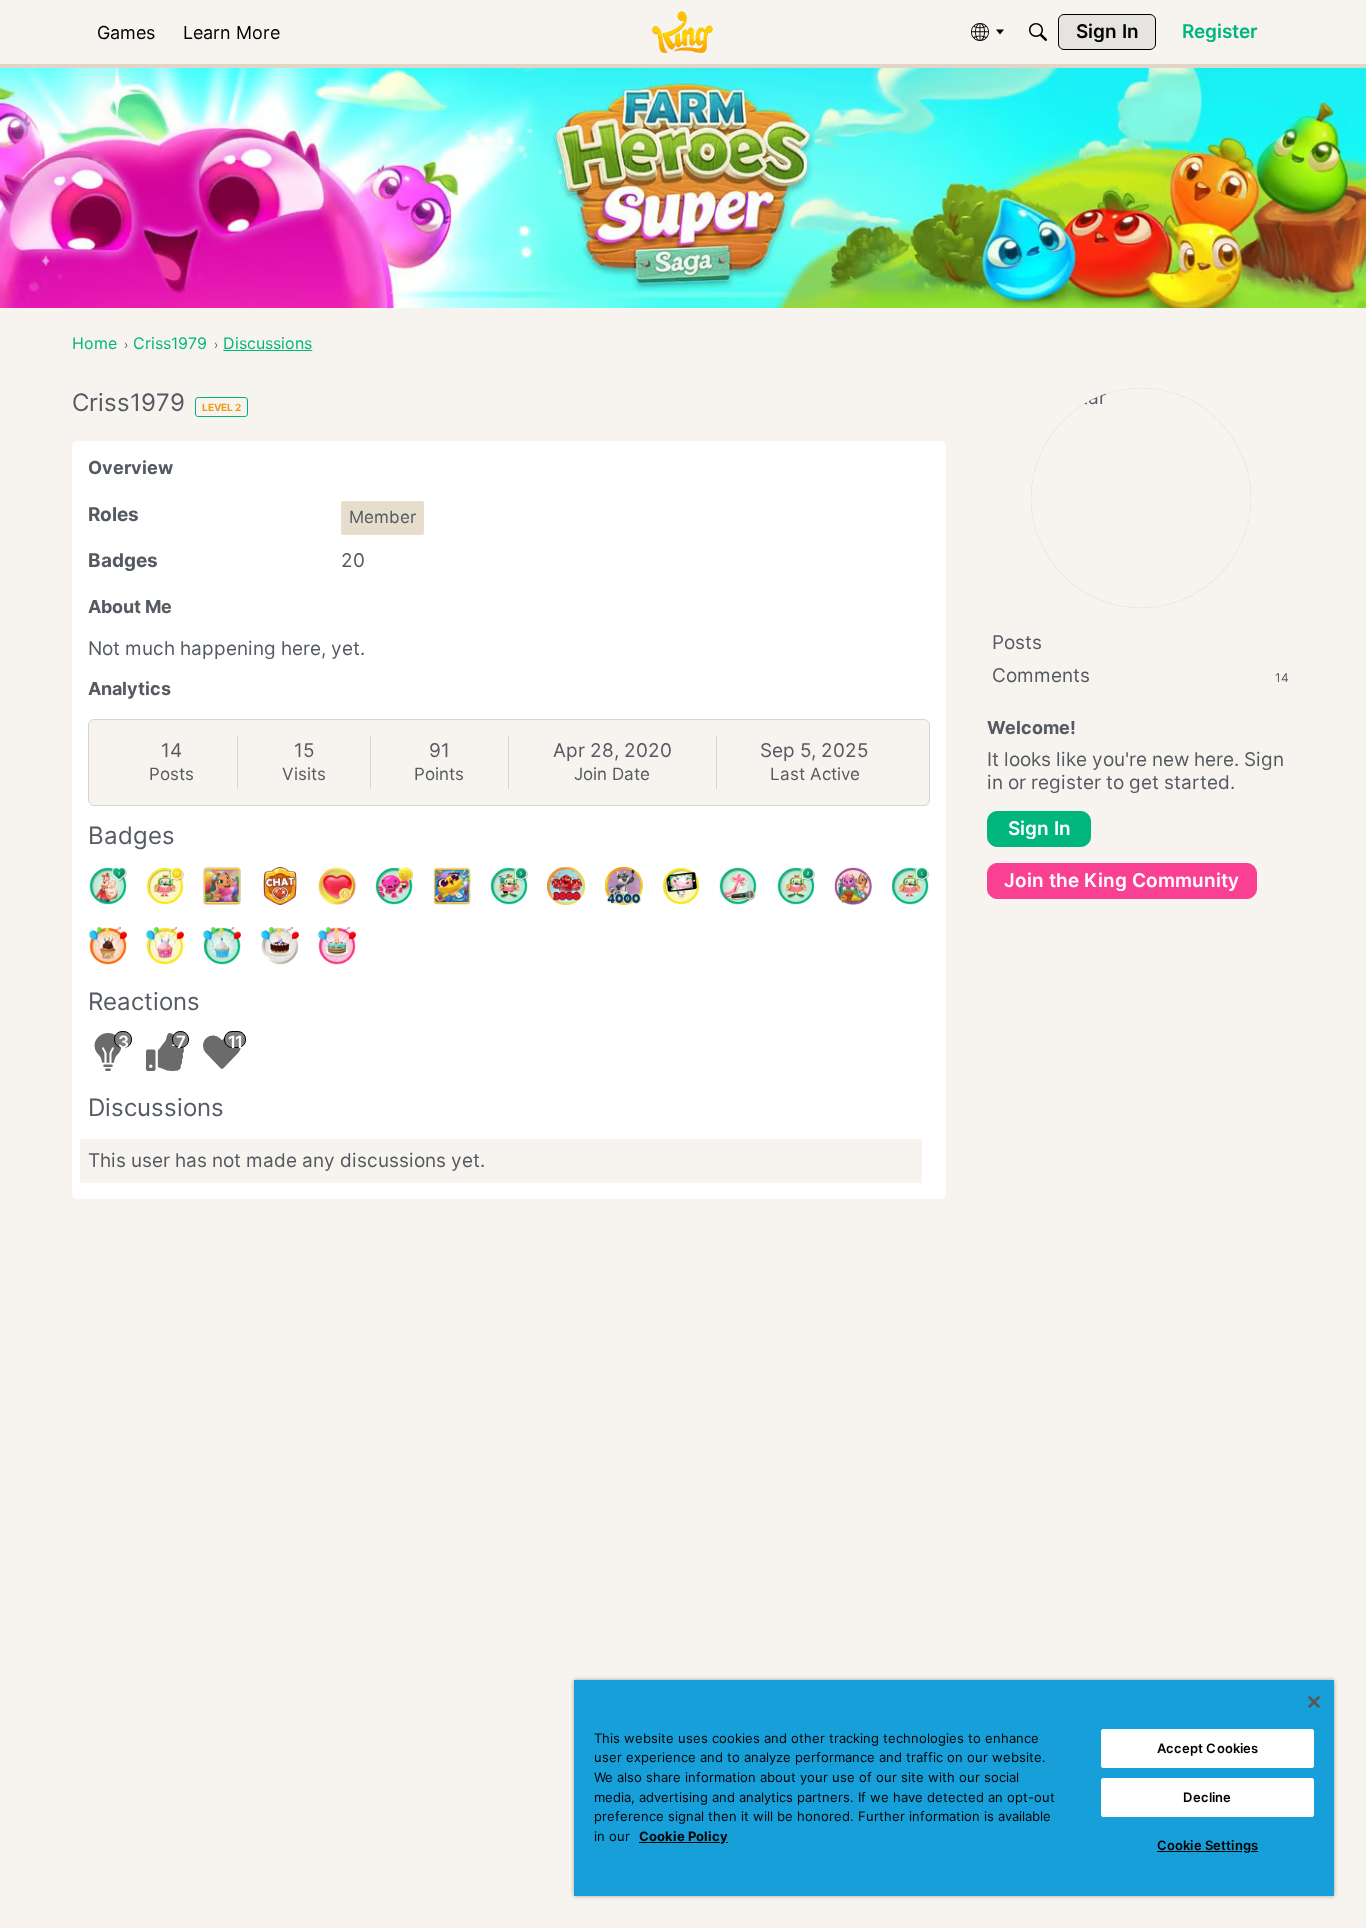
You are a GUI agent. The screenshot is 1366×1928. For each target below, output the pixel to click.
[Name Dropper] (738, 886)
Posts (171, 774)
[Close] (1314, 1702)
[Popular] (108, 886)
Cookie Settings (1207, 1845)
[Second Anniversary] (165, 946)
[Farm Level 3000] (566, 886)
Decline (1207, 1797)
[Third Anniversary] (108, 946)
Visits (304, 774)
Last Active (815, 774)
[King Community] (682, 32)
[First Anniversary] (222, 946)
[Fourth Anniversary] (337, 946)
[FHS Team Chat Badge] (280, 886)
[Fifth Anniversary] (280, 946)
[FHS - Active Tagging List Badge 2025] (452, 886)
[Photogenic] (681, 886)
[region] (954, 1788)
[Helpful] (394, 886)
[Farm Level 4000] (624, 886)
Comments (1140, 675)
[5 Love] (337, 886)
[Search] (1038, 32)
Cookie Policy (683, 1836)
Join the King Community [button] (1121, 880)
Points (439, 774)
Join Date (612, 774)
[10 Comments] (165, 886)
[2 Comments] (796, 886)
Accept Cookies (1208, 1748)
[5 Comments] (509, 886)
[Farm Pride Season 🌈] (222, 886)
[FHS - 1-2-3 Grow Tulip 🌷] (853, 886)
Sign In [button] (1039, 828)
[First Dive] (910, 886)
